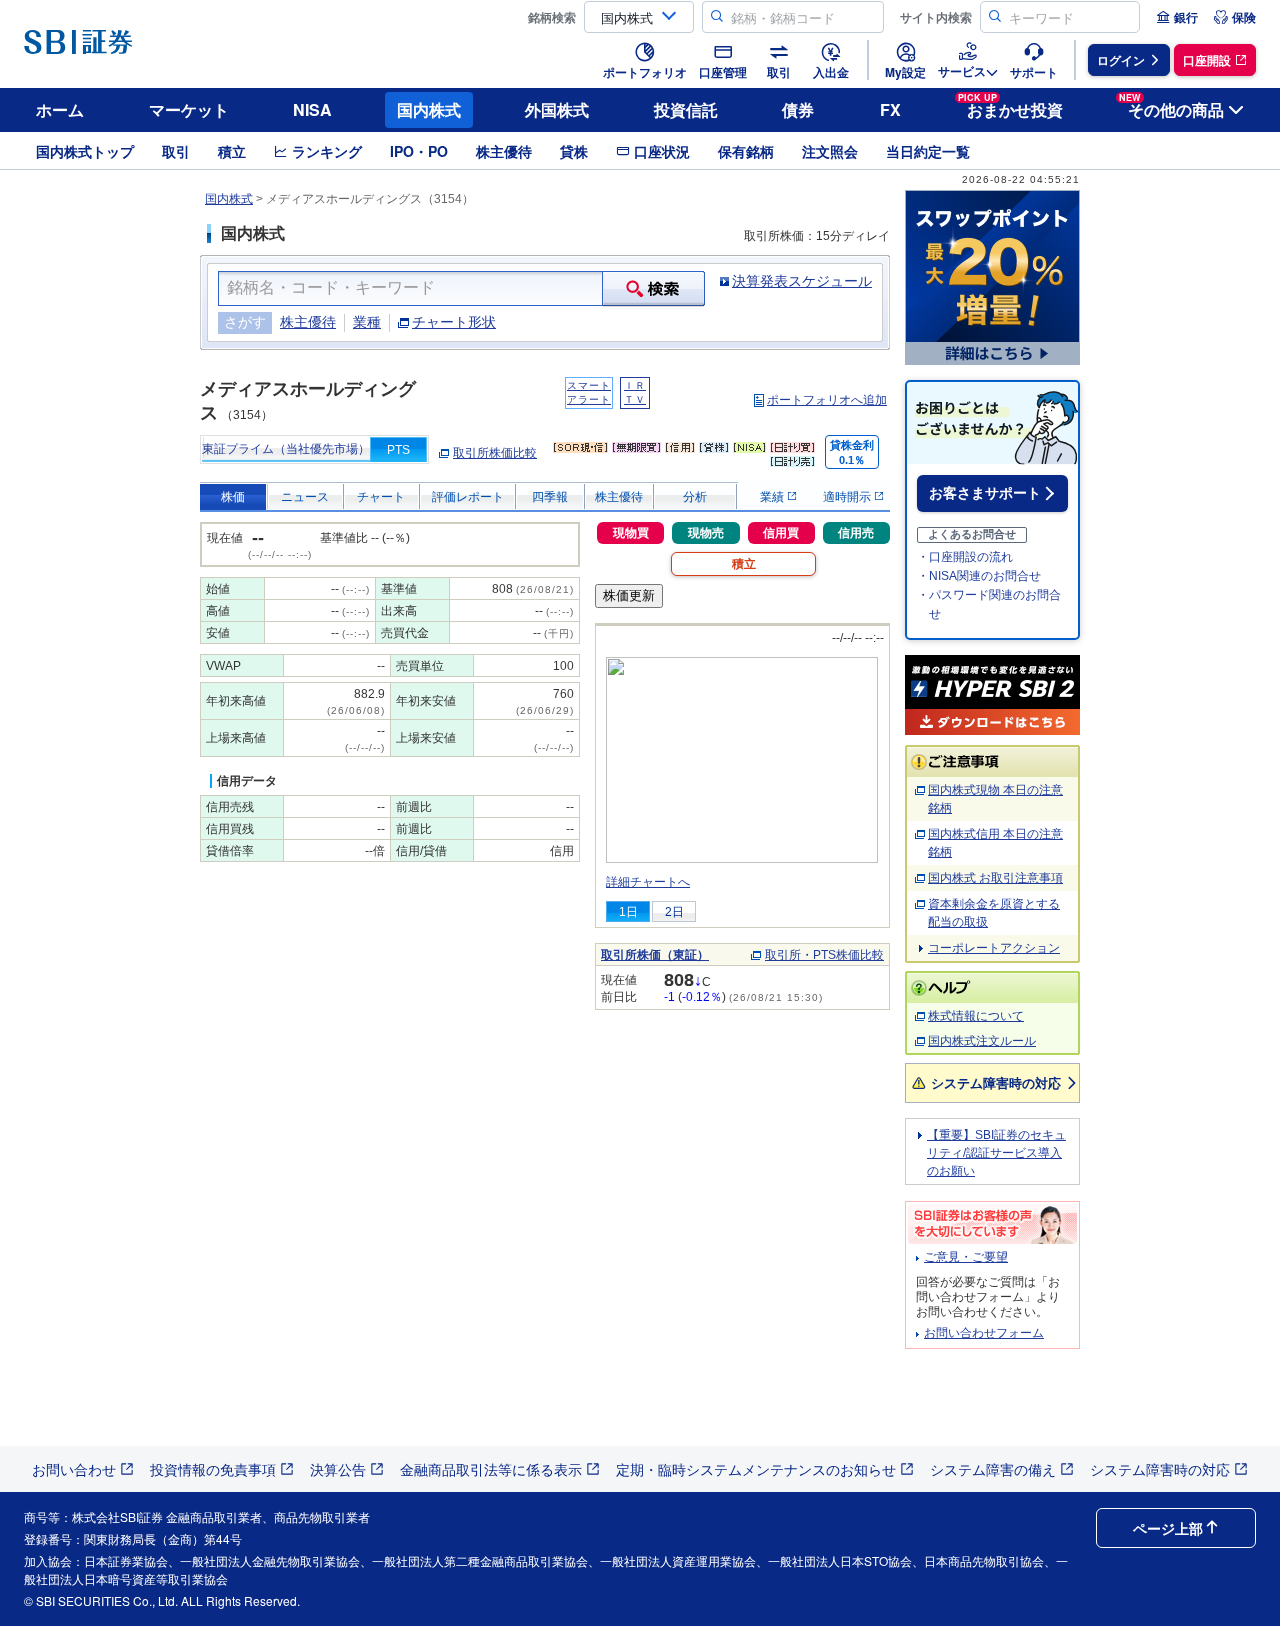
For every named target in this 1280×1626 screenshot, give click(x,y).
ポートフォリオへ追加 (827, 400)
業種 (367, 322)
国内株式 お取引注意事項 (995, 878)
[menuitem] (1177, 17)
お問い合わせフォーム (984, 1333)
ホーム (60, 109)
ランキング (327, 151)
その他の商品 (1171, 106)
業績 (773, 497)
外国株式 (557, 109)
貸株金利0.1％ (852, 452)
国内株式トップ (85, 151)
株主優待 (504, 151)
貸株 (574, 151)
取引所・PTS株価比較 (824, 955)
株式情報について (976, 1016)
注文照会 (830, 151)
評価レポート (468, 497)
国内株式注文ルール (982, 1041)
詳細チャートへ (648, 882)
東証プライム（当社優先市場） (286, 449)
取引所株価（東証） (655, 955)
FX (890, 109)
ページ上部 (1168, 1528)
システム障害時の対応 (996, 1082)
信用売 (856, 533)
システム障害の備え (993, 1469)
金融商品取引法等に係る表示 (491, 1469)
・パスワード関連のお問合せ (989, 604)
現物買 (631, 533)
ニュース (305, 497)
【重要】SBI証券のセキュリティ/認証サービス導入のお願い (996, 1153)
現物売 (706, 533)
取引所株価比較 (495, 453)
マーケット (189, 109)
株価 (233, 497)
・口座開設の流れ (965, 557)
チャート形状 (454, 322)
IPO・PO (419, 151)
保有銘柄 (746, 151)
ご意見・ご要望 (966, 1257)
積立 (232, 151)
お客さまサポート (985, 493)
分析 (695, 497)
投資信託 (686, 109)
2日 (674, 912)
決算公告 (338, 1469)
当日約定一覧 (928, 151)
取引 (176, 151)
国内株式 (429, 109)
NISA (312, 109)
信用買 (781, 533)
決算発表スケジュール (802, 281)
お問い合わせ (74, 1469)
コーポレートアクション (994, 948)
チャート (381, 497)
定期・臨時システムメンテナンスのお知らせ (756, 1469)
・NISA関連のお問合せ (979, 576)
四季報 (550, 497)
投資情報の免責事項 (213, 1469)
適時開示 (848, 497)
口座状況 (662, 151)
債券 (798, 109)
